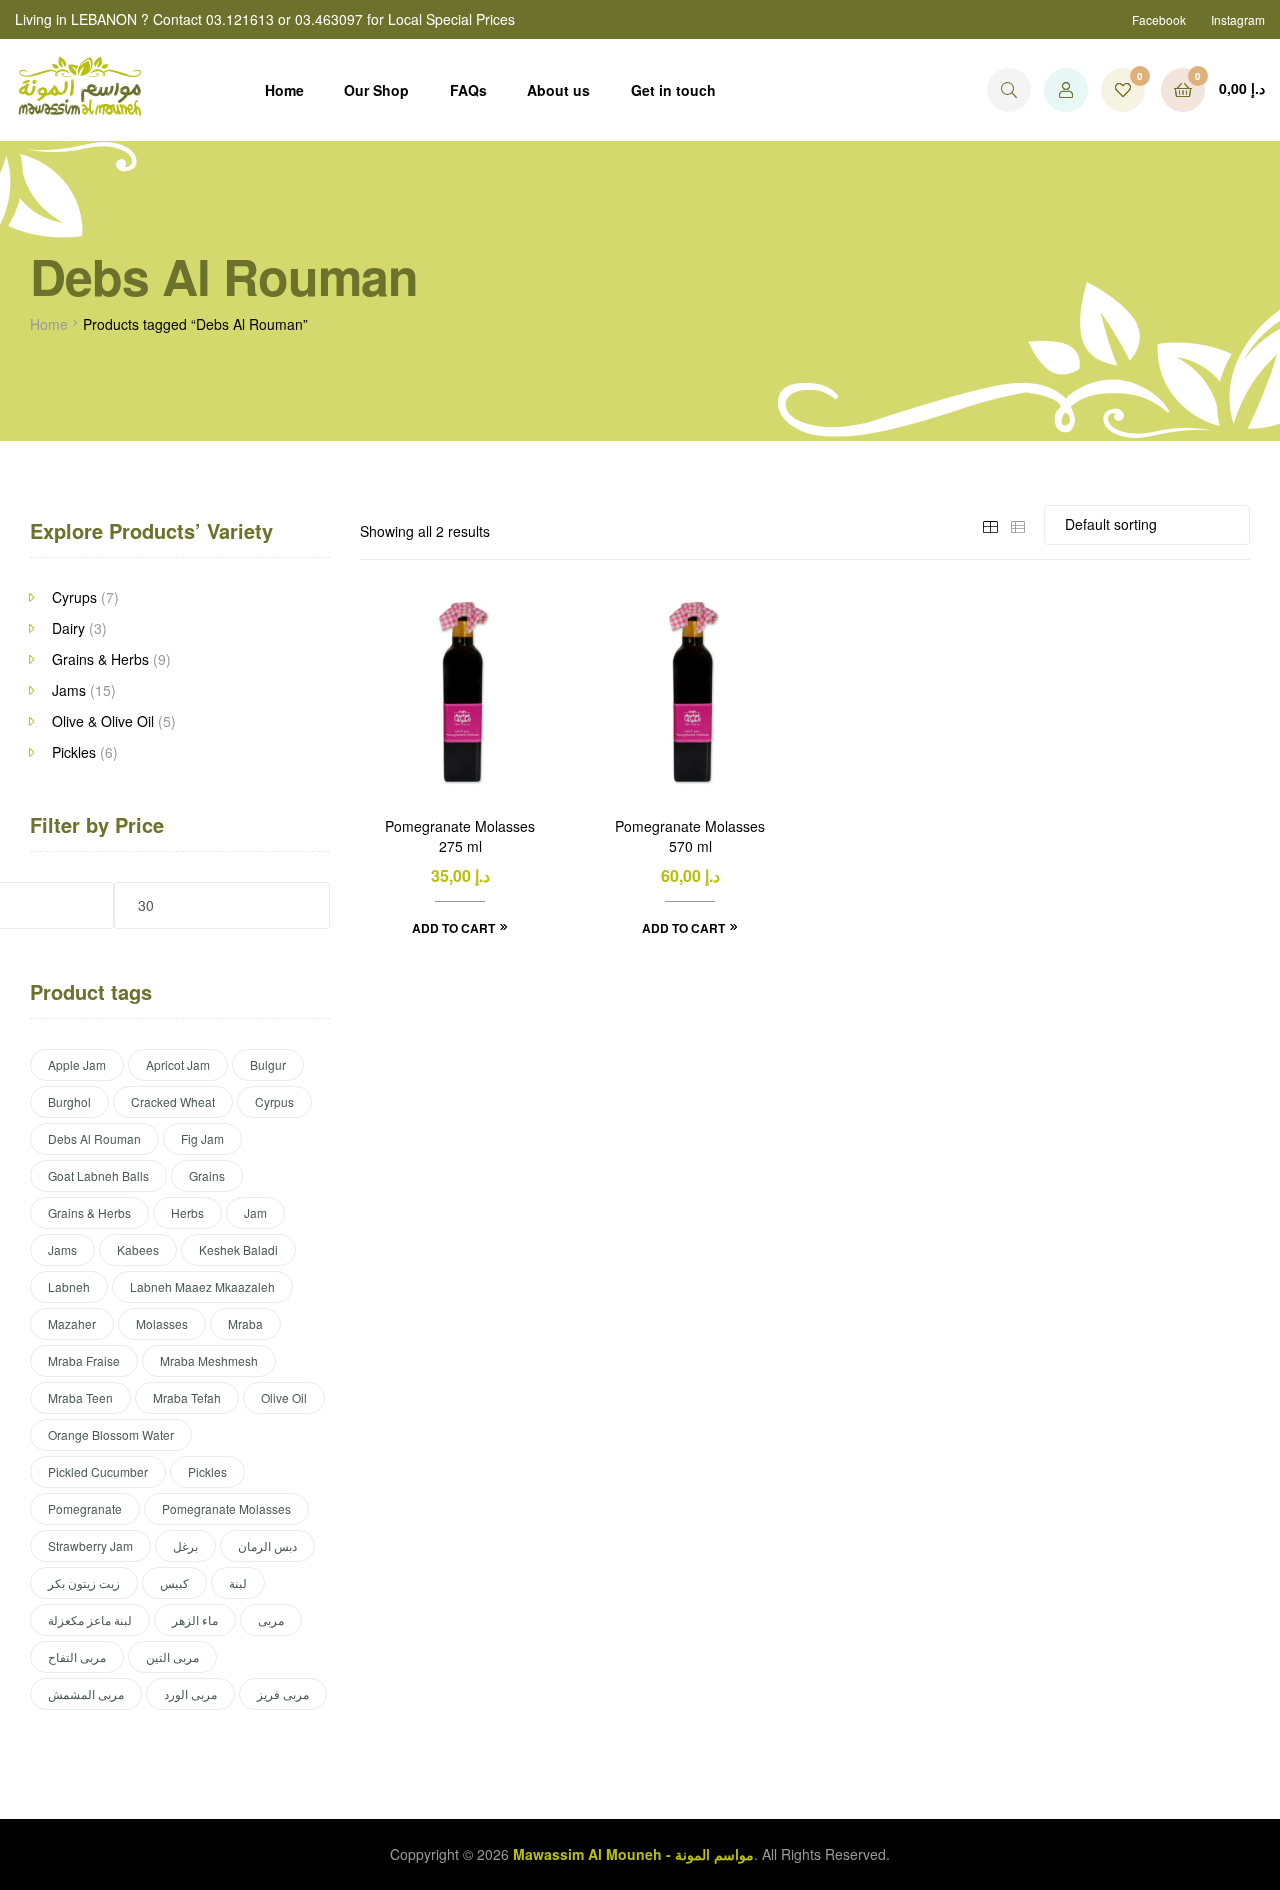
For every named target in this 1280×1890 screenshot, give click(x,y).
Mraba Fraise (84, 1360)
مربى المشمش (86, 1693)
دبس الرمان (267, 1545)
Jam (255, 1212)
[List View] (1018, 524)
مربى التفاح (77, 1656)
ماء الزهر (195, 1619)
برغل (185, 1545)
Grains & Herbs (100, 659)
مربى (271, 1619)
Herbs (187, 1212)
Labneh (69, 1286)
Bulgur (268, 1064)
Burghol (69, 1101)
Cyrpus (274, 1101)
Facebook (1159, 19)
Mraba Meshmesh (209, 1360)
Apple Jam (77, 1064)
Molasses (162, 1323)
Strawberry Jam (90, 1545)
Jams (69, 690)
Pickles (74, 752)
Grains (207, 1175)
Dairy (68, 628)
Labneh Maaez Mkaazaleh (202, 1286)
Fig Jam (202, 1138)
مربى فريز (283, 1693)
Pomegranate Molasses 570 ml (690, 836)
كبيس (174, 1582)
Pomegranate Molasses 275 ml (460, 836)
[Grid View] (990, 524)
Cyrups (74, 597)
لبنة (238, 1582)
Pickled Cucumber (98, 1471)
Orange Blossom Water (111, 1434)
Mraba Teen (80, 1397)
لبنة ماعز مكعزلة (90, 1619)
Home (49, 324)
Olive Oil (284, 1397)
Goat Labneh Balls (98, 1175)
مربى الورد (190, 1693)
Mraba (245, 1323)
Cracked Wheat (173, 1101)
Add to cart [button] (453, 928)
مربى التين (172, 1656)
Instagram (1238, 19)
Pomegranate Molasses (226, 1508)
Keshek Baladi (238, 1249)
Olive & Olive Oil (103, 721)
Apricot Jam (178, 1064)
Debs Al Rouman (94, 1138)
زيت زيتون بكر (84, 1582)
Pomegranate (85, 1508)
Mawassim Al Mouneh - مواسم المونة (633, 1854)
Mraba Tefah (187, 1397)
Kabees (138, 1249)
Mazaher (72, 1323)
